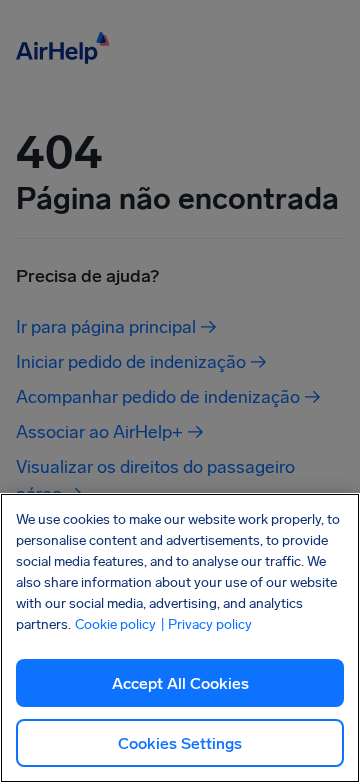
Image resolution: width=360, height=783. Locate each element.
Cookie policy (115, 624)
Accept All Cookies (180, 683)
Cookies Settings (180, 743)
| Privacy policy (206, 624)
